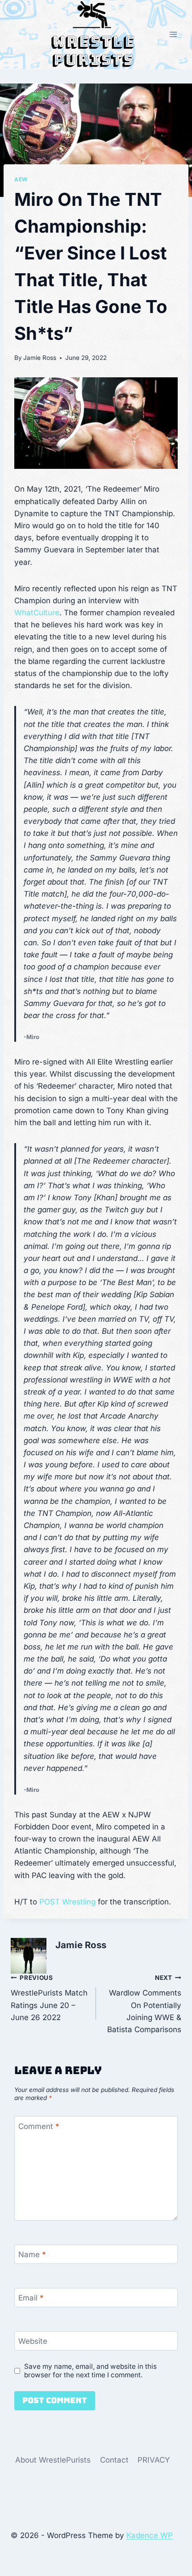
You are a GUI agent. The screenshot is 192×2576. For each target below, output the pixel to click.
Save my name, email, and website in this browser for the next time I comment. (90, 2371)
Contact (114, 2460)
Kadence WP (150, 2535)
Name (32, 2255)
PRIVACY (154, 2460)
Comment (39, 2126)
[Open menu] (173, 35)
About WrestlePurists (53, 2460)
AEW (21, 179)
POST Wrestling (67, 1902)
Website (33, 2341)
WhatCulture (37, 613)
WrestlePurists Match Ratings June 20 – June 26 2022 (49, 1998)
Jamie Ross (40, 358)
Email (31, 2298)
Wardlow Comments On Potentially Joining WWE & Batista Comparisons (144, 2004)
